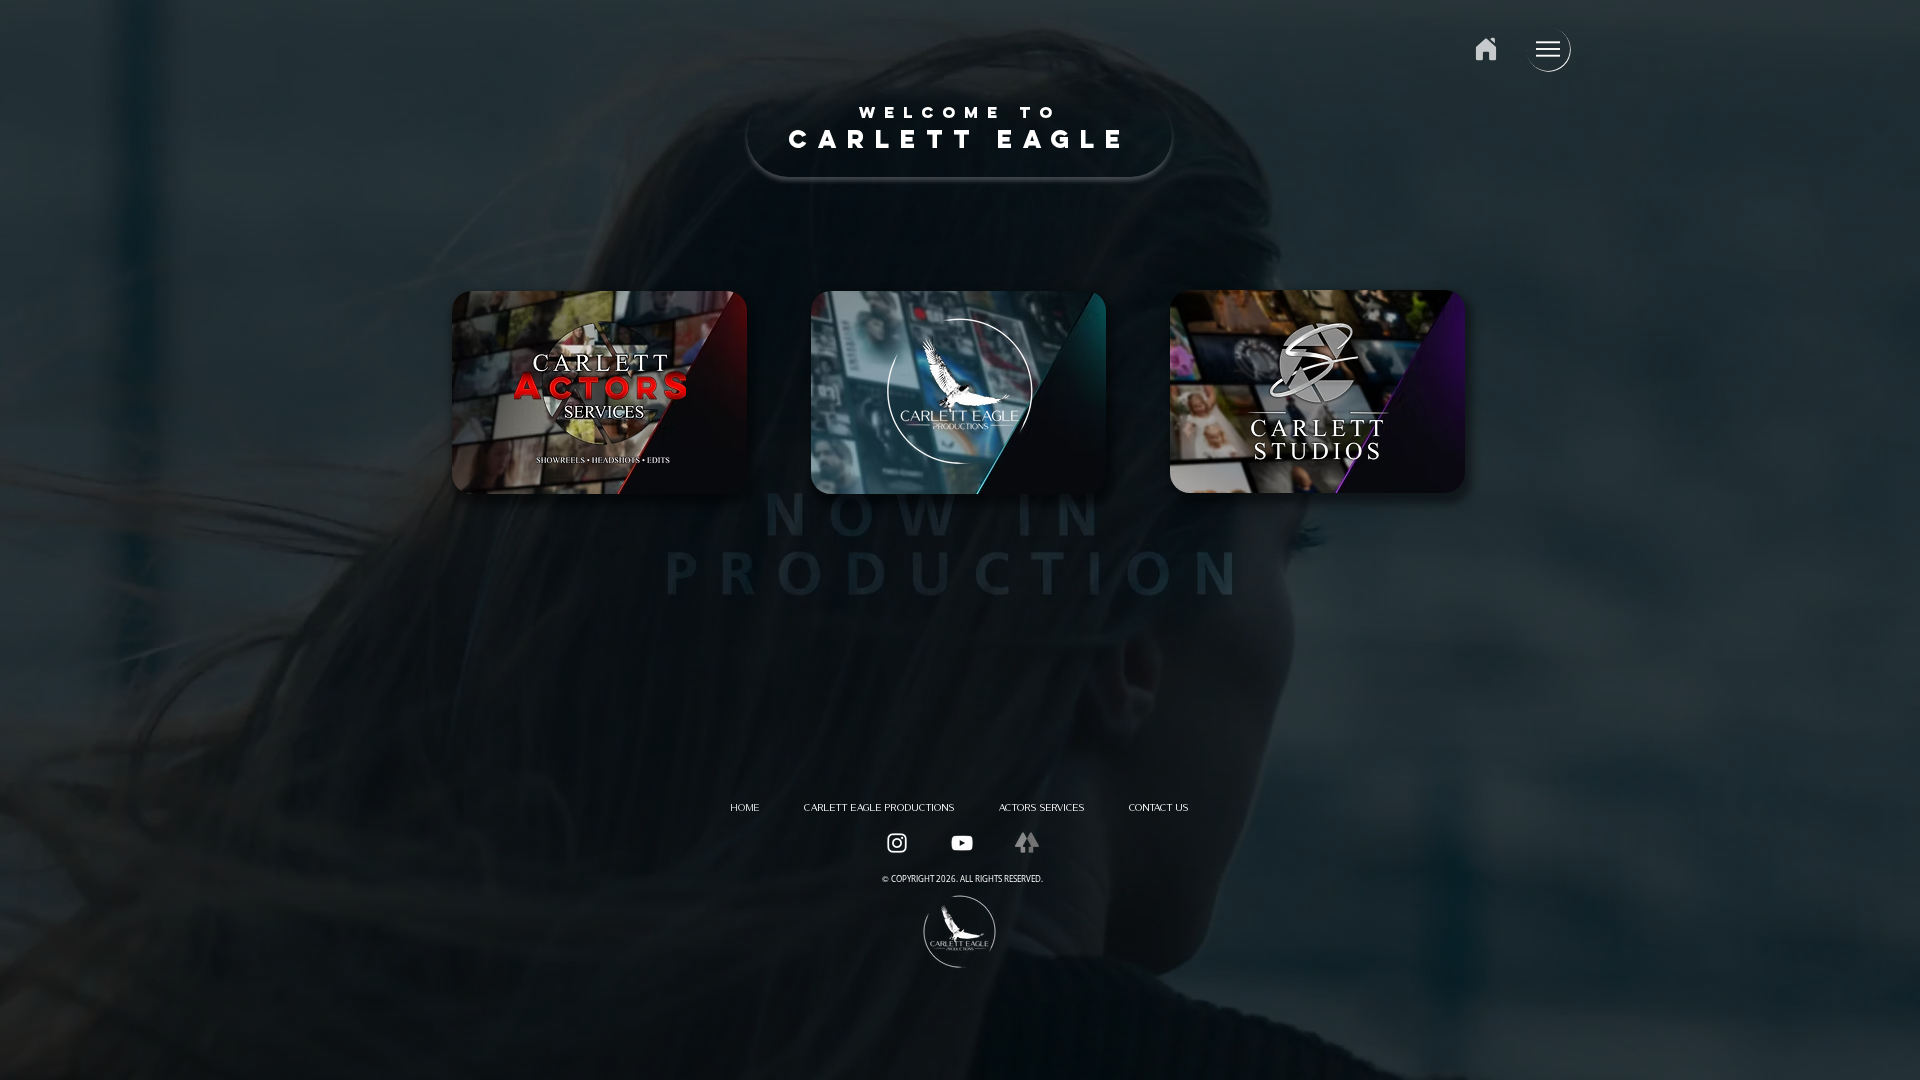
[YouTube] (962, 843)
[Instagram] (897, 843)
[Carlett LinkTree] (1027, 843)
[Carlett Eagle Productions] (600, 397)
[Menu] (1548, 49)
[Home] (1486, 49)
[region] (959, 135)
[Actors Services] (1318, 391)
